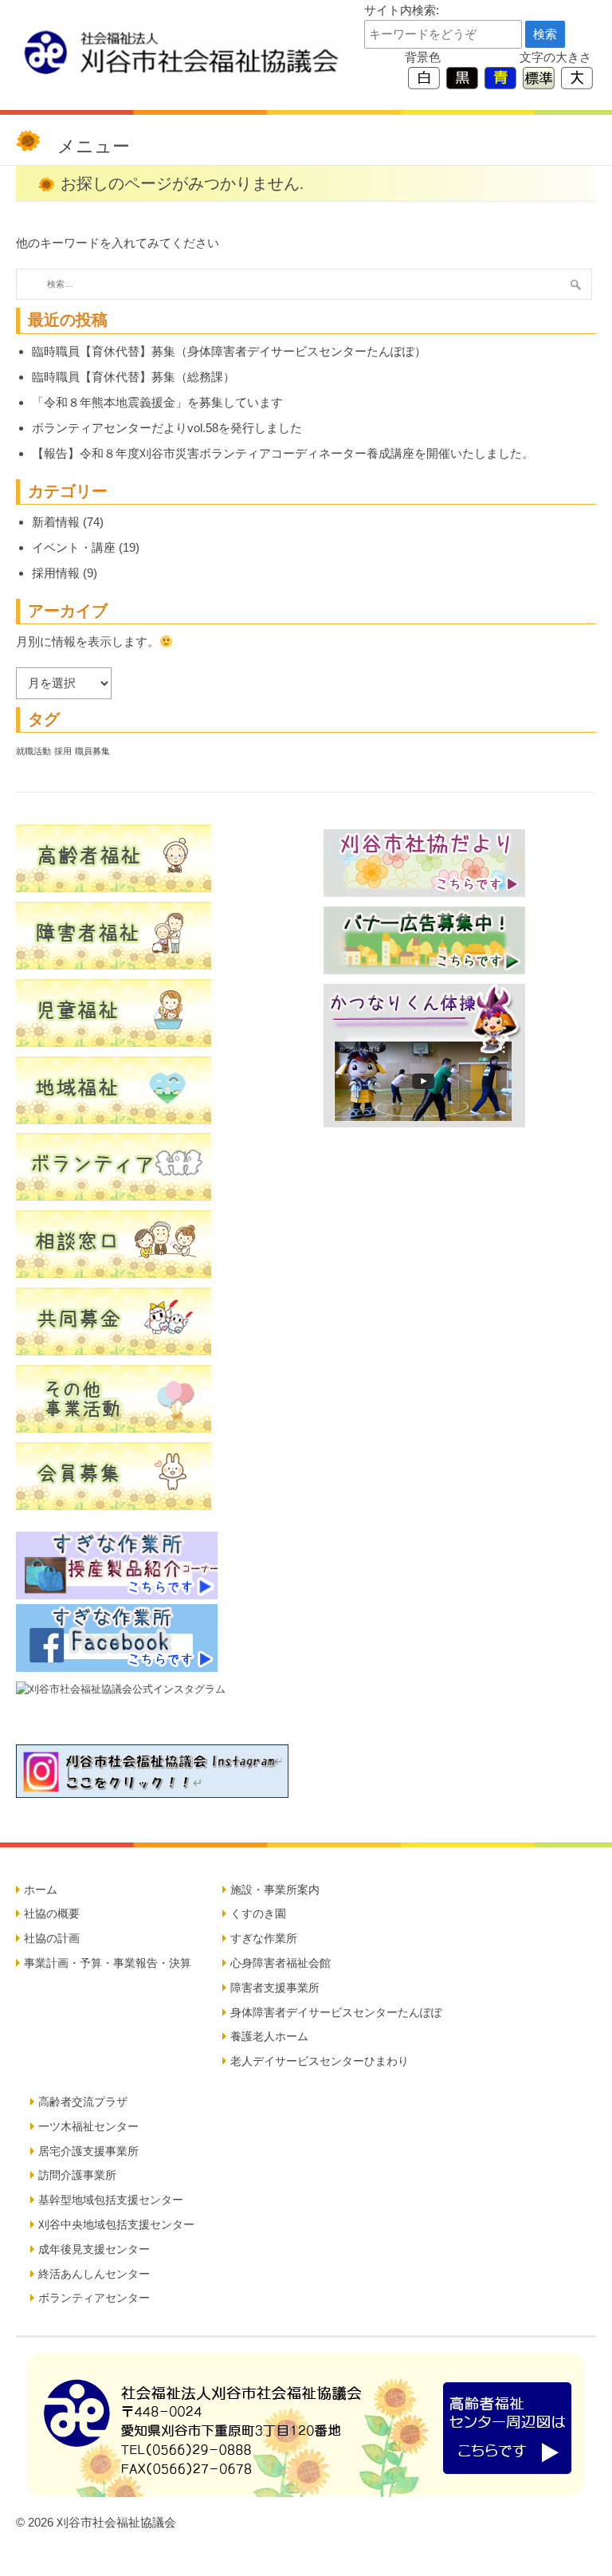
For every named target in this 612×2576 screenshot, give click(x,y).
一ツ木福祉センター (88, 2126)
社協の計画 (52, 1938)
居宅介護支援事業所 (88, 2151)
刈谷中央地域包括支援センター (116, 2224)
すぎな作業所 (264, 1938)
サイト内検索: (402, 10)
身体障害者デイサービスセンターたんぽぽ (336, 2012)
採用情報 (56, 573)
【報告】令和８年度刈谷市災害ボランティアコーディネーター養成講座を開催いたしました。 (283, 453)
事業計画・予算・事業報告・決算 (108, 1963)
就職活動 (33, 751)
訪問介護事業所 (77, 2175)
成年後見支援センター (94, 2249)
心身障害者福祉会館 (280, 1963)
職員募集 (92, 751)
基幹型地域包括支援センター (111, 2200)
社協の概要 (52, 1913)
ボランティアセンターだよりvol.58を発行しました (167, 428)
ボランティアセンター (94, 2298)
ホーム (41, 1890)
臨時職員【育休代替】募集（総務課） (133, 377)
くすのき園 (258, 1913)
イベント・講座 (74, 547)
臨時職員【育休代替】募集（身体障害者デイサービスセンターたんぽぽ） (229, 351)
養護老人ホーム (269, 2036)
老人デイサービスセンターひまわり (320, 2061)
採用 (63, 751)
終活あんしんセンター (94, 2274)
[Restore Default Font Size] (539, 77)
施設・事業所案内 (275, 1890)
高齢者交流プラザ (83, 2102)
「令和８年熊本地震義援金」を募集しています (157, 402)
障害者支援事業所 (275, 1988)
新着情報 (56, 522)
